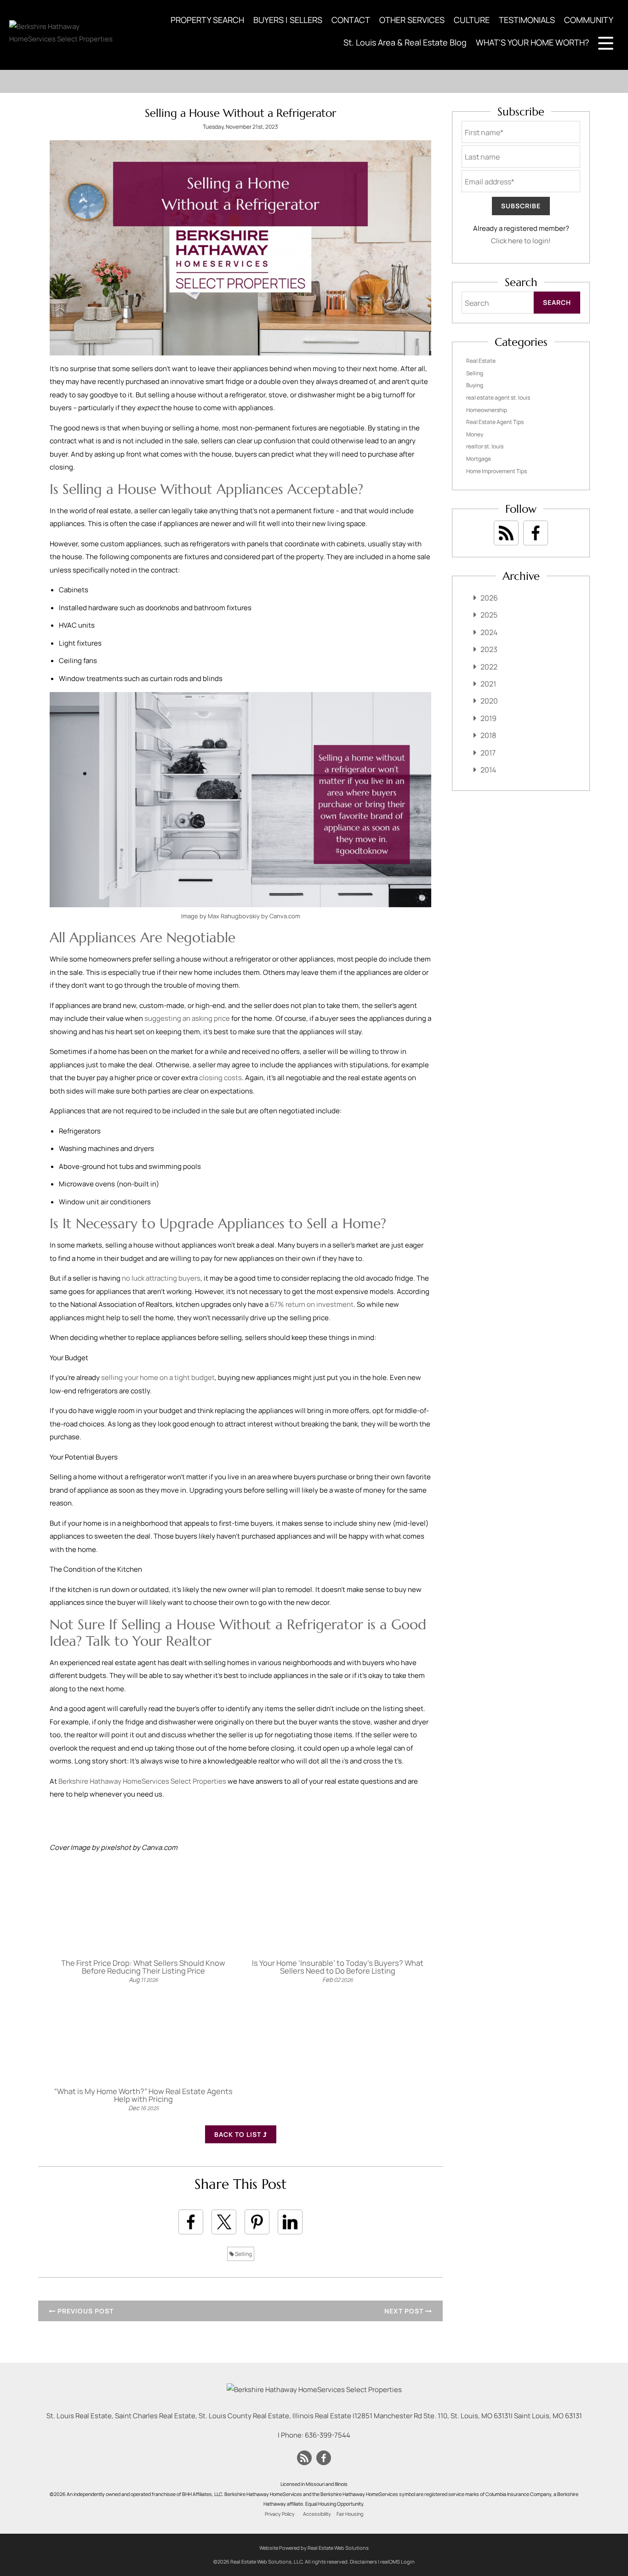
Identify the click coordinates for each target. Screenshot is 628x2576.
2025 (489, 615)
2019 (488, 718)
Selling (243, 2254)
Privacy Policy (280, 2514)
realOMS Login (397, 2562)
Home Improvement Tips (497, 471)
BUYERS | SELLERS (288, 20)
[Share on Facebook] (191, 2222)
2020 (489, 701)
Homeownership (487, 410)
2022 (489, 667)
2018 (488, 735)
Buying (475, 385)
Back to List (239, 2134)
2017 (488, 753)
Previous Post (85, 2311)
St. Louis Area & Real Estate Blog (405, 42)
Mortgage (479, 459)
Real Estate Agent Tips (495, 422)
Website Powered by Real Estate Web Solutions (314, 2548)
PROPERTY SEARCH (207, 20)
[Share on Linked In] (290, 2222)
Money (475, 434)
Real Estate (481, 361)
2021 (488, 684)
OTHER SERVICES (412, 20)
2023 (489, 649)
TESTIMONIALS (527, 20)
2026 (489, 598)
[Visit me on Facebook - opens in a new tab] (536, 533)
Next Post (405, 2311)
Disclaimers (363, 2562)
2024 (489, 632)
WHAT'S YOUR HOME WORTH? (532, 42)
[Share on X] (224, 2222)
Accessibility (317, 2514)
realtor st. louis (485, 446)
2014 (488, 770)
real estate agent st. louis (498, 398)
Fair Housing (350, 2514)
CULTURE (472, 20)
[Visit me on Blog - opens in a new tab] (506, 533)
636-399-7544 (328, 2435)
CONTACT (351, 20)
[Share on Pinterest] (257, 2222)
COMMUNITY (589, 20)
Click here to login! (521, 241)
